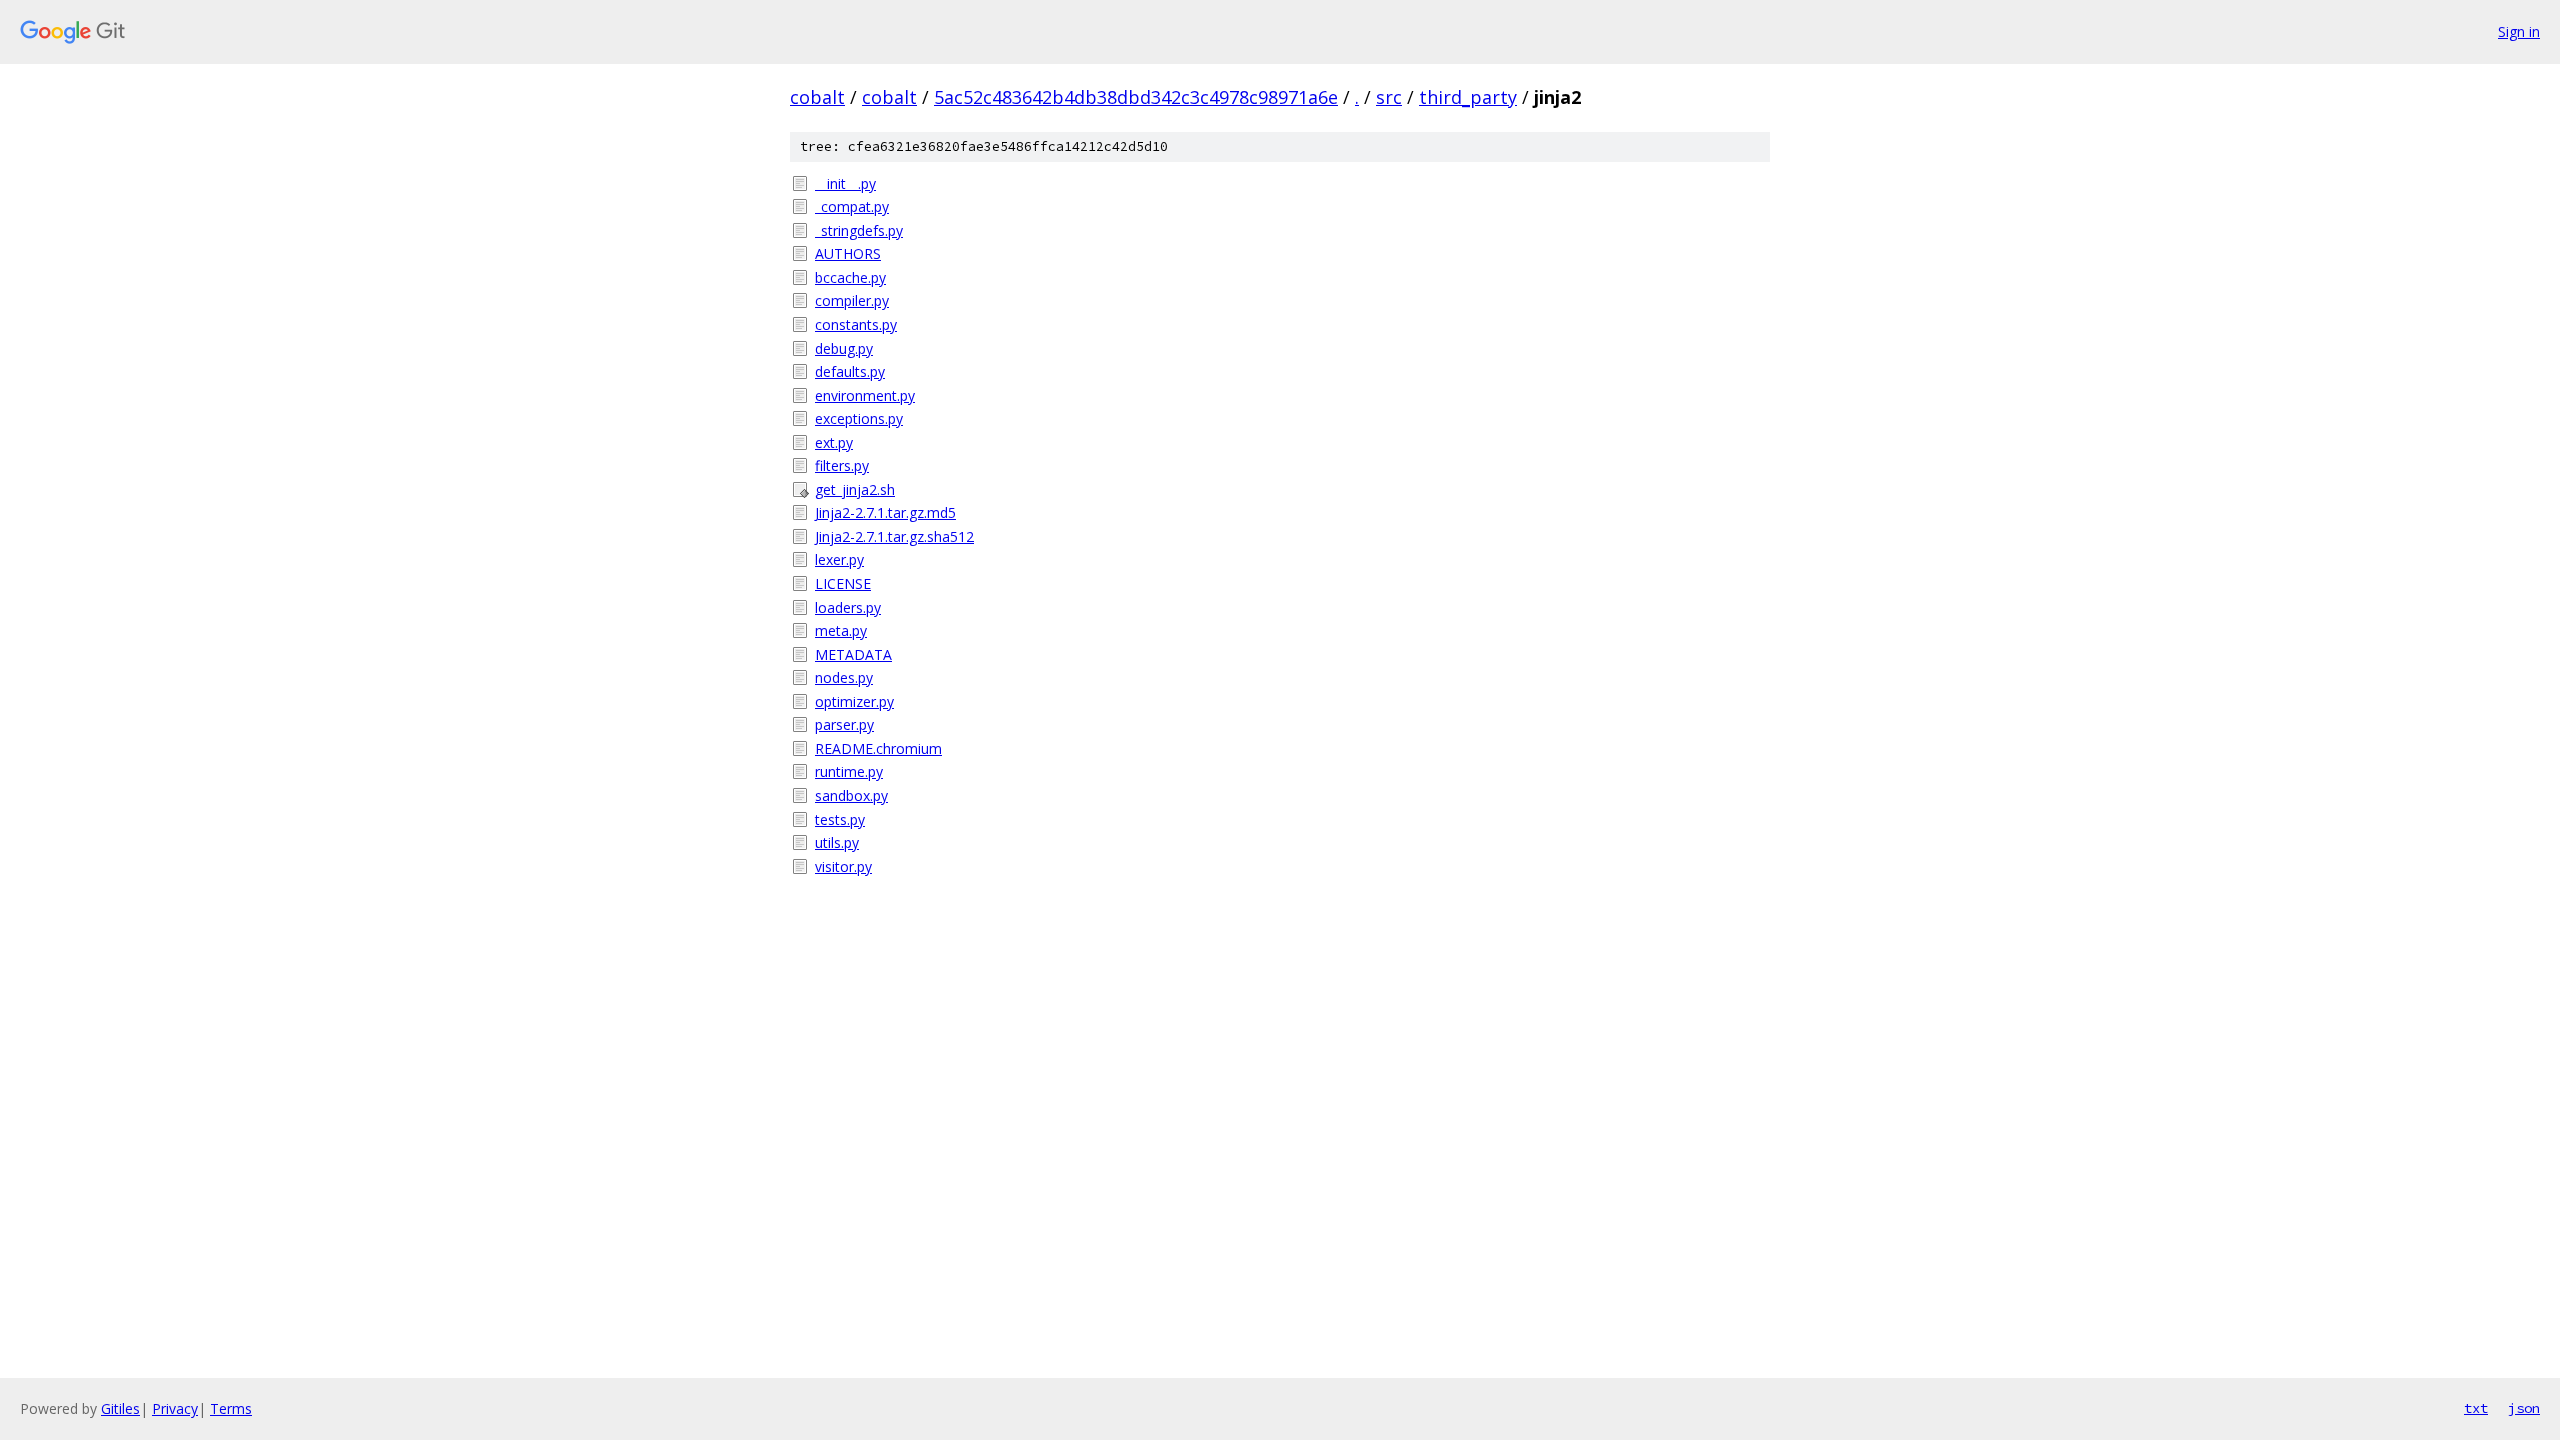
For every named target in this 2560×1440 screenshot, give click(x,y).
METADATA (853, 654)
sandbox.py (851, 795)
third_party (1468, 97)
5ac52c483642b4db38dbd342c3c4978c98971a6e (1136, 97)
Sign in (2519, 31)
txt (2476, 1408)
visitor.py (843, 866)
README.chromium (878, 748)
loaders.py (848, 607)
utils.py (837, 842)
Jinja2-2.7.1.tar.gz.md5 (885, 512)
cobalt (817, 97)
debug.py (844, 348)
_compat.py (852, 206)
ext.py (834, 442)
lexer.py (839, 559)
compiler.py (852, 300)
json (2524, 1408)
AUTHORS (848, 253)
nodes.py (844, 677)
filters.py (842, 465)
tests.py (840, 819)
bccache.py (850, 277)
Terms (231, 1408)
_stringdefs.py (859, 230)
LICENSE (843, 583)
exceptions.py (859, 418)
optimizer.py (854, 701)
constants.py (856, 324)
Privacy (175, 1408)
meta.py (841, 630)
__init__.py (845, 183)
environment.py (865, 395)
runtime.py (849, 771)
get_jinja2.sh (855, 489)
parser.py (844, 724)
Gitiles (120, 1408)
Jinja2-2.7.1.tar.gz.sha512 (894, 536)
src (1389, 97)
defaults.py (850, 371)
